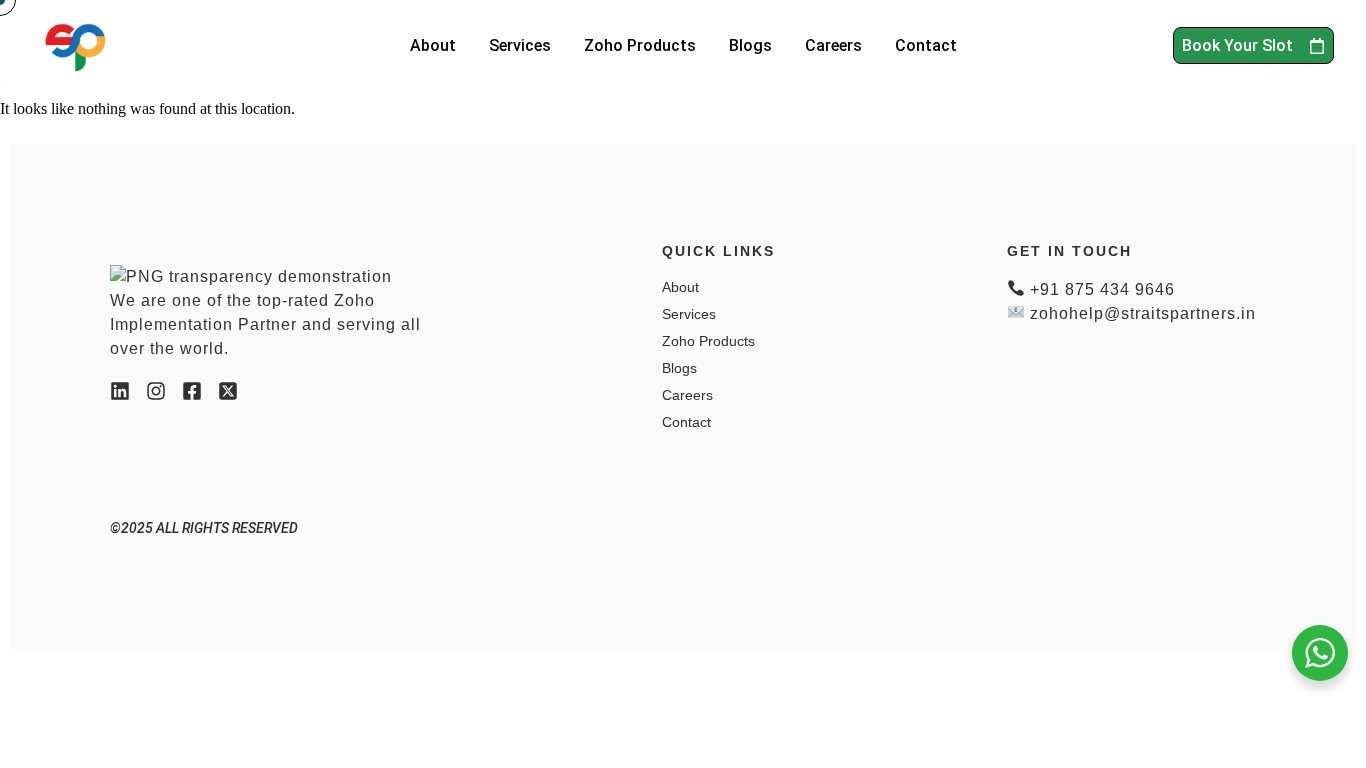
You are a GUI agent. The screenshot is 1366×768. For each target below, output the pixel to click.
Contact (926, 45)
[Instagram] (156, 391)
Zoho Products (640, 45)
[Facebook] (192, 391)
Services (520, 45)
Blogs (750, 45)
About (433, 45)
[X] (228, 391)
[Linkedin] (120, 391)
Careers (833, 45)
